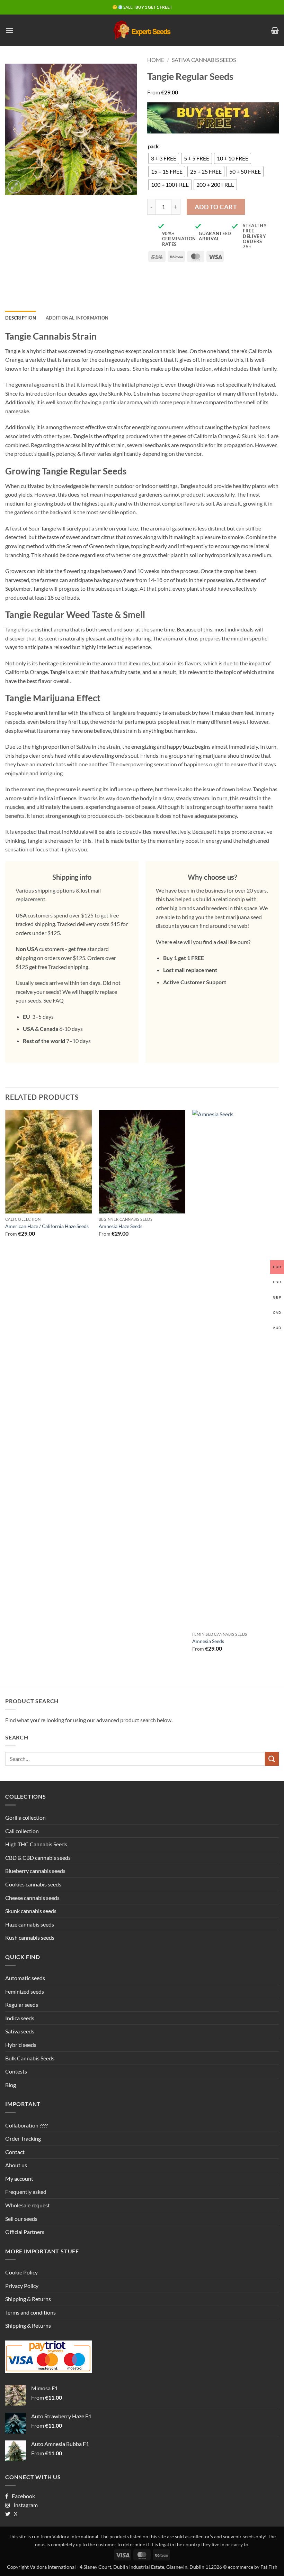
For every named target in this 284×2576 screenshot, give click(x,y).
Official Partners (25, 2232)
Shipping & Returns (28, 2299)
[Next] (278, 1387)
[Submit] (272, 1759)
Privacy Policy (22, 2286)
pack (153, 147)
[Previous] (6, 1387)
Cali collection (22, 1831)
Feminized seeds (25, 1991)
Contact (15, 2152)
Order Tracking (23, 2138)
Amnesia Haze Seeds (121, 1226)
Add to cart (216, 207)
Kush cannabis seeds (30, 1937)
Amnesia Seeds (208, 1641)
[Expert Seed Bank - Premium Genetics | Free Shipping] (142, 30)
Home (156, 60)
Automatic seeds (25, 1978)
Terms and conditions (30, 2312)
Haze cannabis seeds (30, 1924)
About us (16, 2165)
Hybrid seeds (21, 2045)
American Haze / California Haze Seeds (47, 1226)
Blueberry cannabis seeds (35, 1871)
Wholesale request (28, 2205)
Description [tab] (21, 318)
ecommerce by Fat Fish (253, 2567)
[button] (9, 30)
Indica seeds (20, 2018)
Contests (16, 2071)
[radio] (164, 158)
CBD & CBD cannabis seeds (38, 1858)
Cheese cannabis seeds (32, 1898)
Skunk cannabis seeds (31, 1911)
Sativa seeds (20, 2031)
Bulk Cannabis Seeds (30, 2058)
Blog (11, 2085)
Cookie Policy (21, 2272)
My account (19, 2178)
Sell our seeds (21, 2219)
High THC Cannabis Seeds (36, 1844)
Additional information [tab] (77, 318)
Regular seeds (22, 2005)
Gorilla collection (25, 1817)
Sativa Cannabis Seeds (204, 60)
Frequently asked (26, 2192)
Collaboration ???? (26, 2125)
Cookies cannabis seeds (33, 1884)
